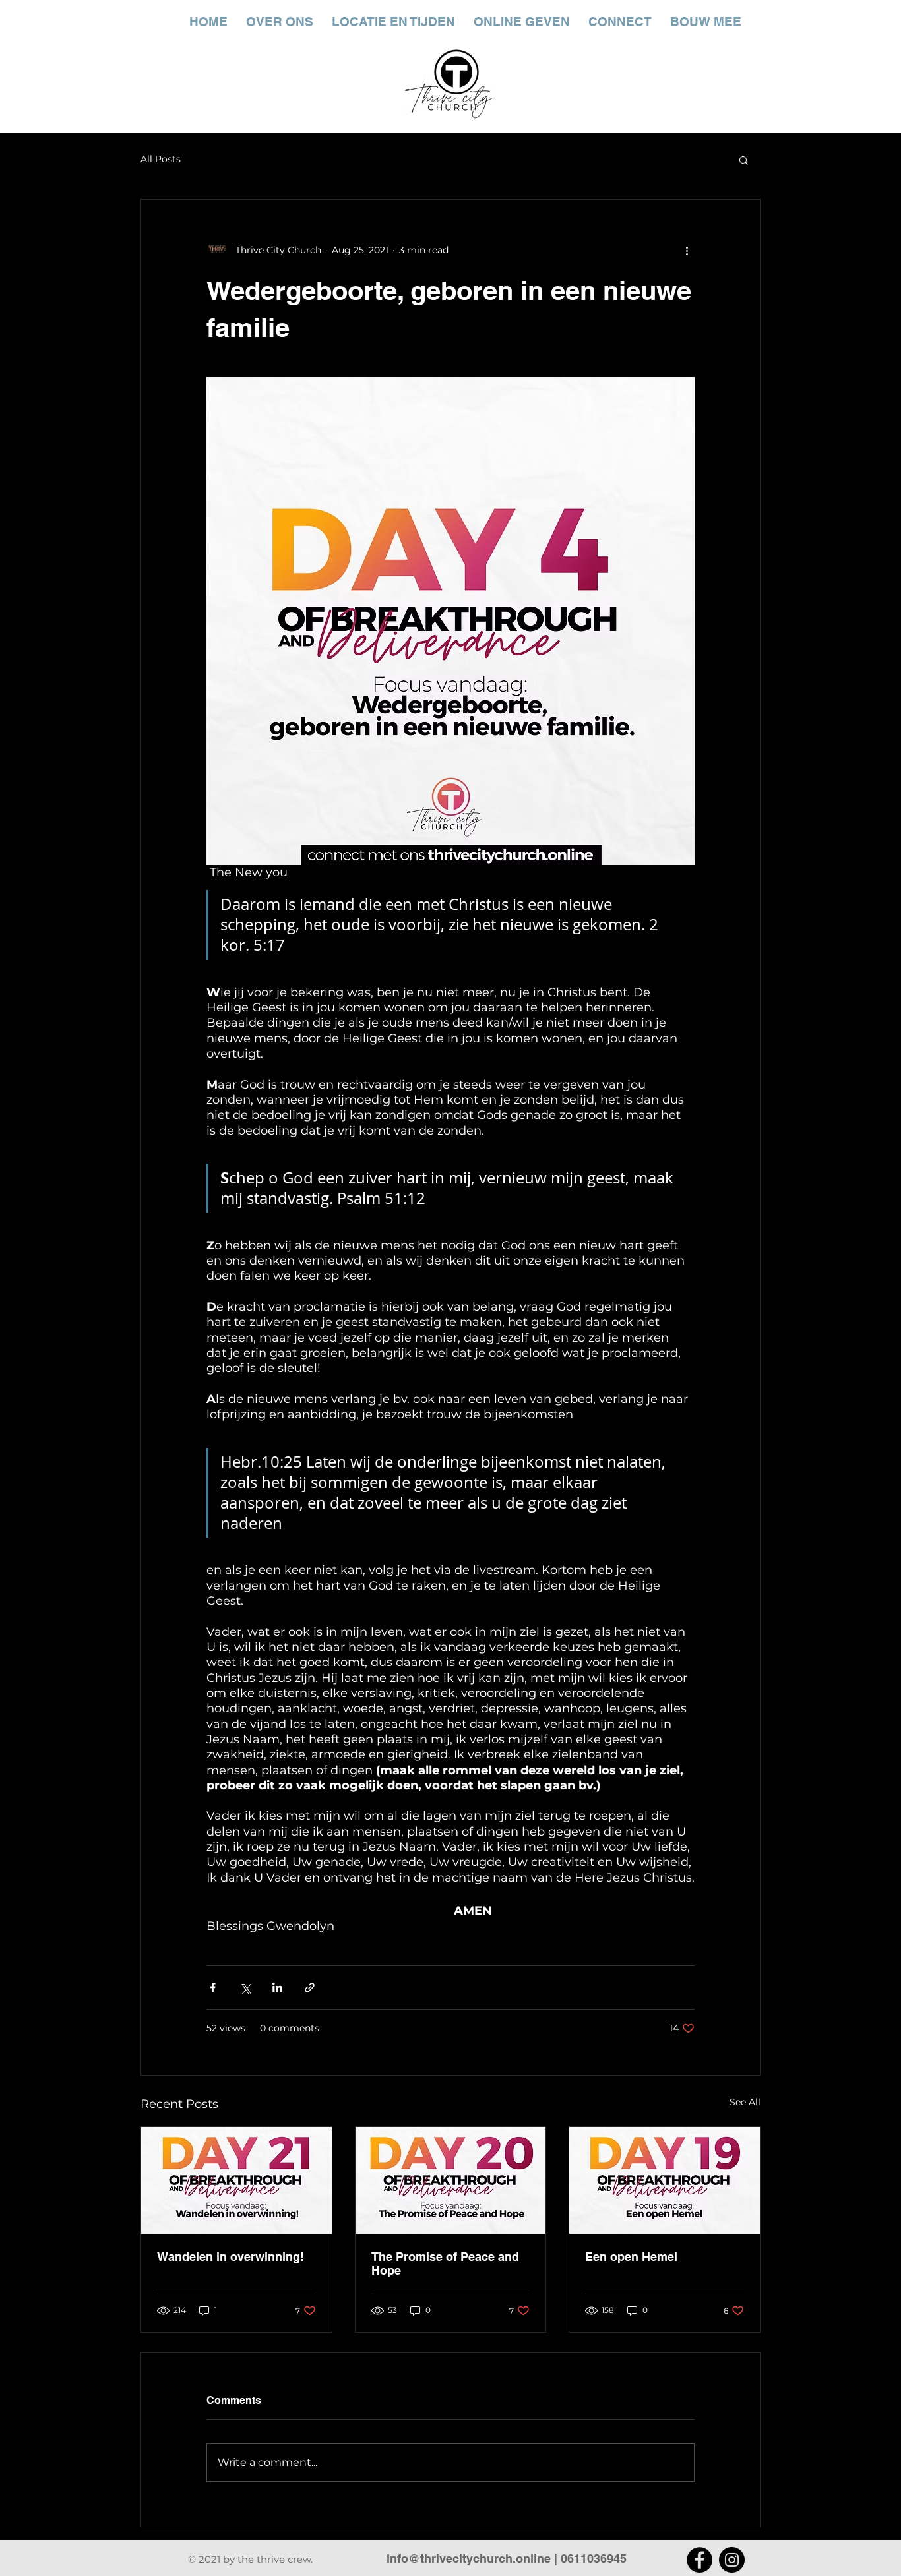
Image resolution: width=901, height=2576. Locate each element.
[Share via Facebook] (213, 1988)
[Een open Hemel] (665, 2180)
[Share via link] (310, 1988)
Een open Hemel (631, 2257)
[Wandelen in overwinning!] (236, 2180)
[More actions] (687, 250)
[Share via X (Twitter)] (245, 1988)
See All (745, 2102)
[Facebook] (699, 2560)
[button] (744, 160)
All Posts (161, 159)
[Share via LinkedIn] (277, 1988)
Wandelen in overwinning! (231, 2257)
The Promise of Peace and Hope (445, 2263)
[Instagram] (732, 2560)
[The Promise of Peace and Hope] (451, 2180)
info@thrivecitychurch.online (469, 2559)
